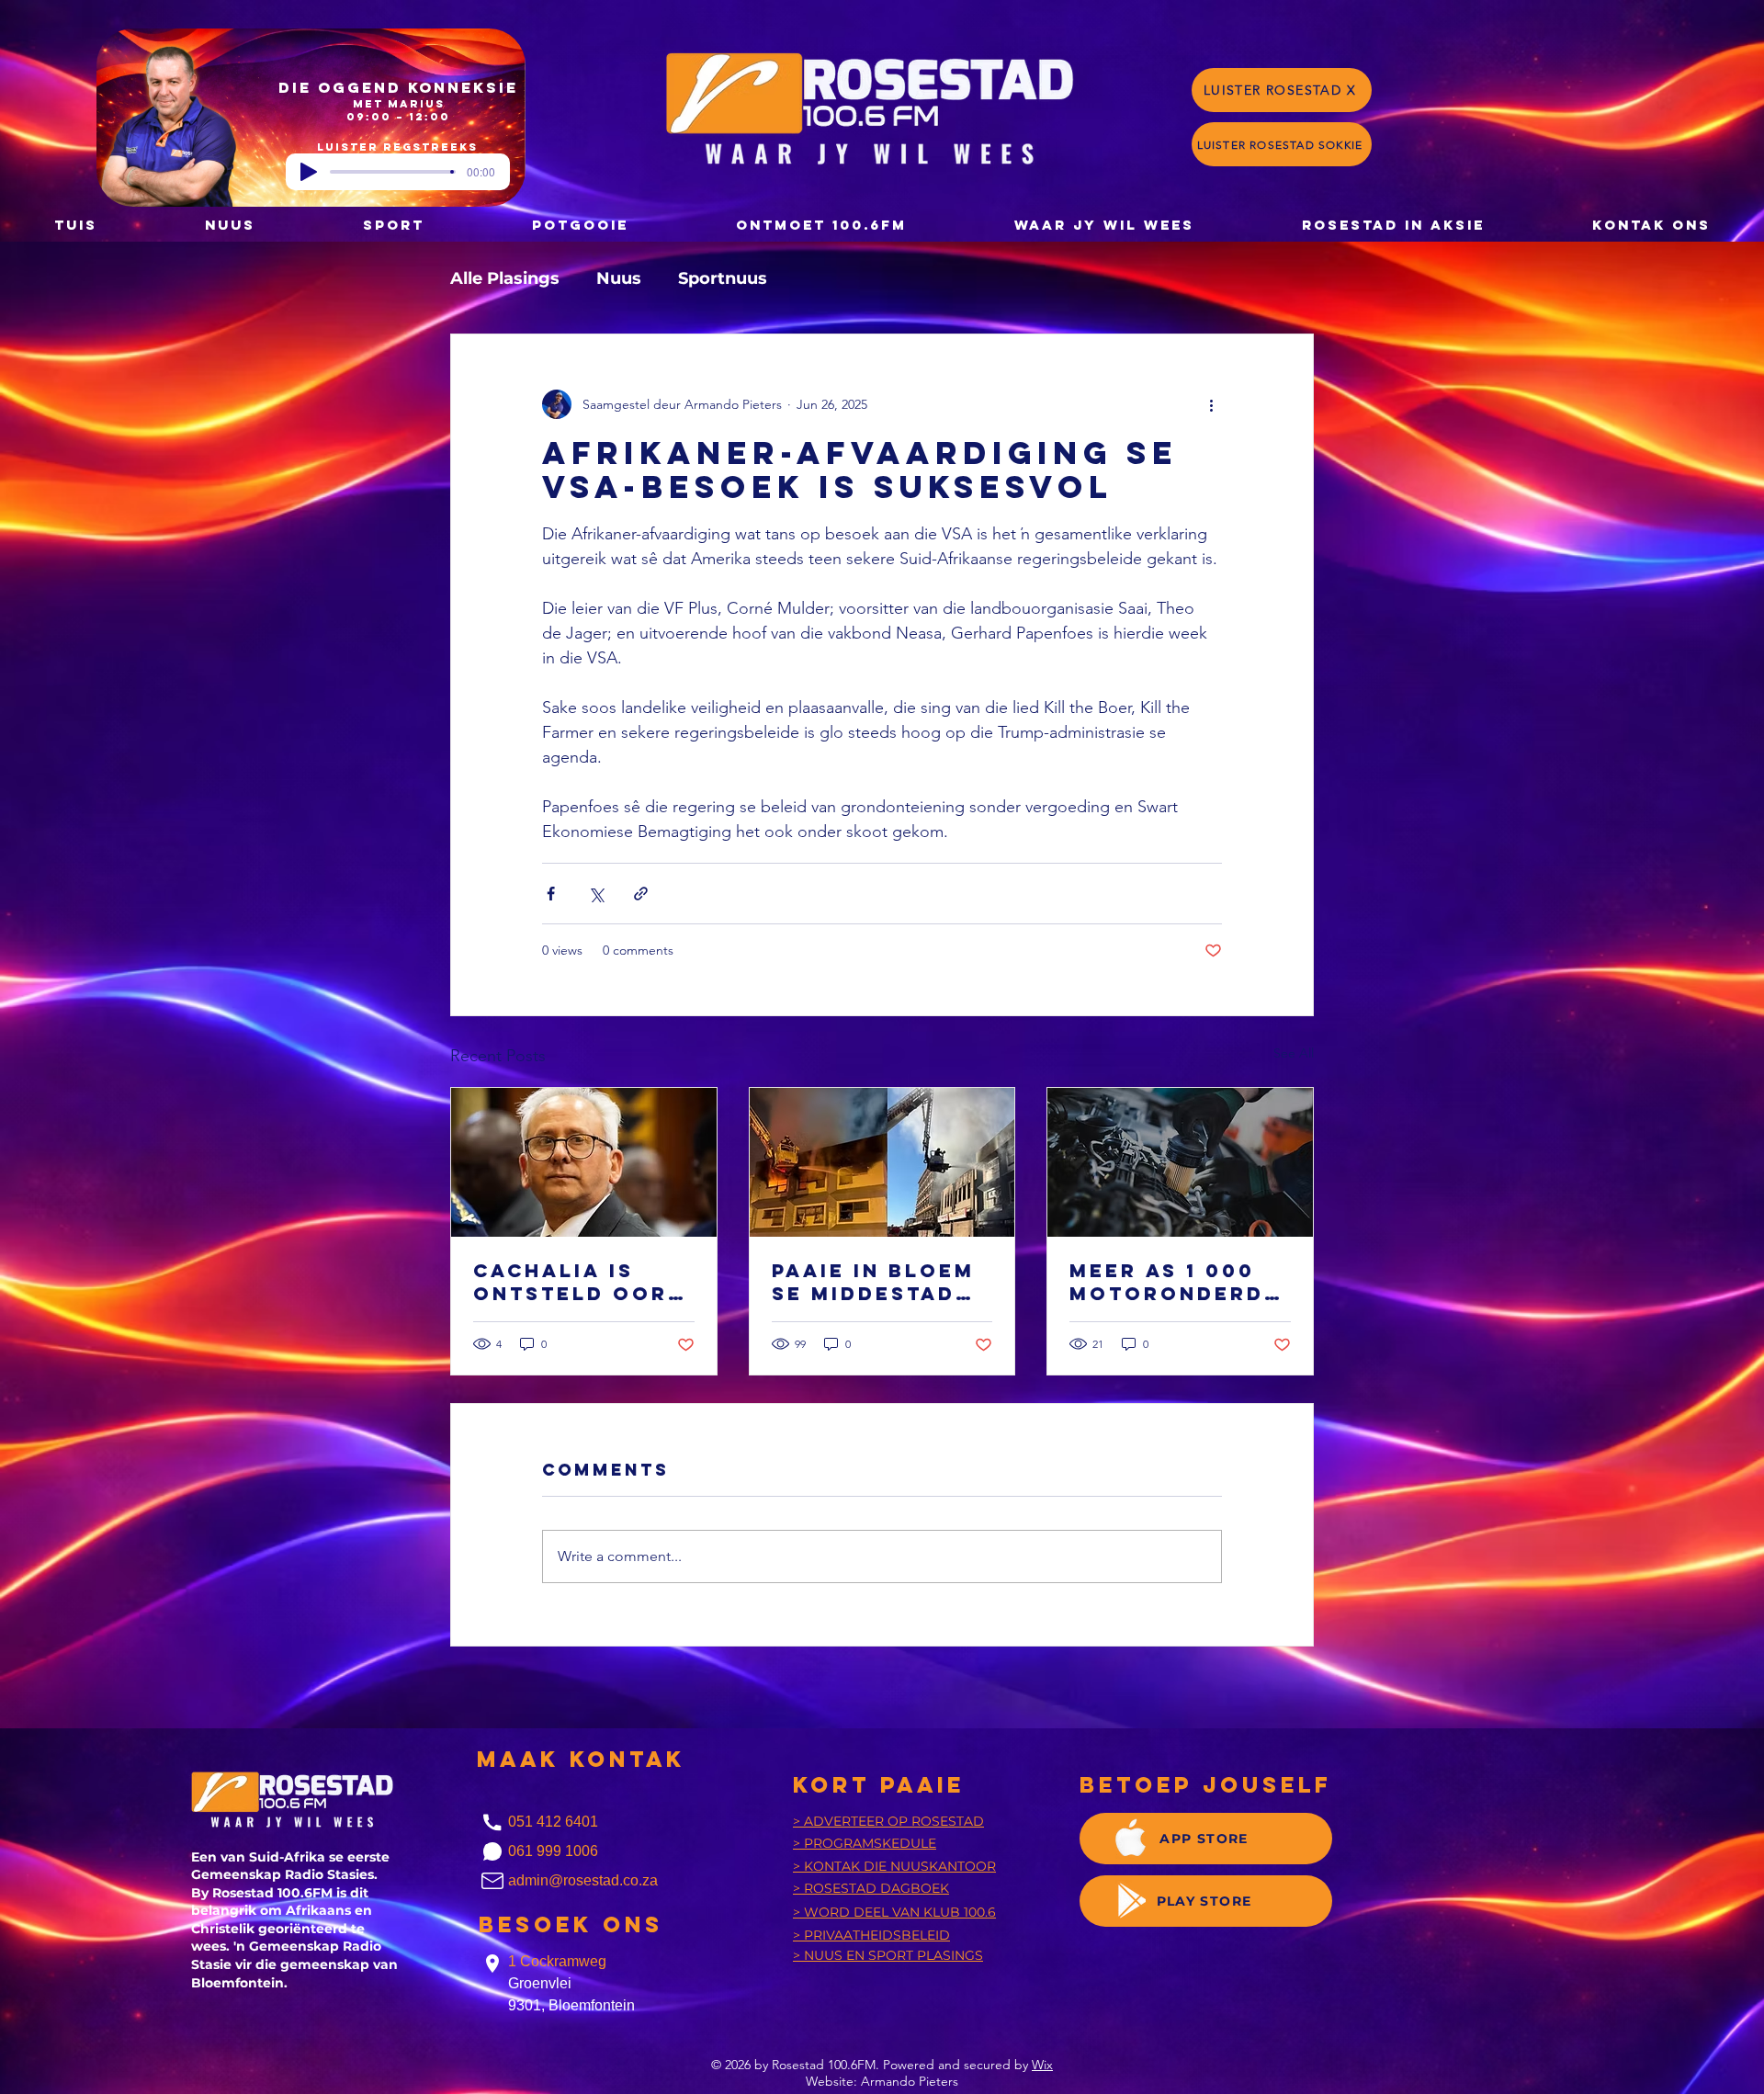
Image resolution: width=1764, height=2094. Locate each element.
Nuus (619, 278)
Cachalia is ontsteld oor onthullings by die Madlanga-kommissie (582, 1282)
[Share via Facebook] (551, 894)
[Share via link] (641, 894)
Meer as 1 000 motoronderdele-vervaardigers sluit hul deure (1175, 1282)
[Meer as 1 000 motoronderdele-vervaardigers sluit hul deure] (1180, 1162)
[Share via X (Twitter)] (596, 894)
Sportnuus (723, 278)
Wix (1042, 2065)
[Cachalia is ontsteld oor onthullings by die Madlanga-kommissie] (584, 1162)
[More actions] (1211, 404)
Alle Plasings (505, 278)
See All (1294, 1053)
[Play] (309, 172)
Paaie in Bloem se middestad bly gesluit (873, 1282)
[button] (580, 225)
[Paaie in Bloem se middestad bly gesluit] (882, 1162)
